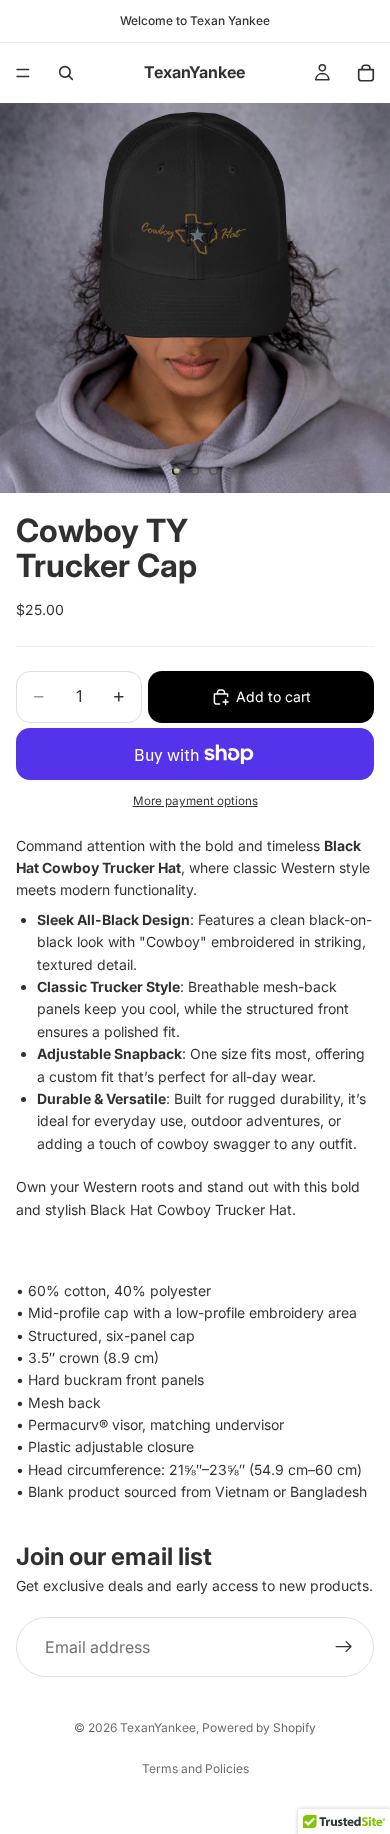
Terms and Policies (195, 1768)
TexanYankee (158, 1727)
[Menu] (23, 73)
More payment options (195, 801)
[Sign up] (344, 1647)
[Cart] (366, 73)
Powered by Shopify (259, 1727)
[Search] (66, 73)
